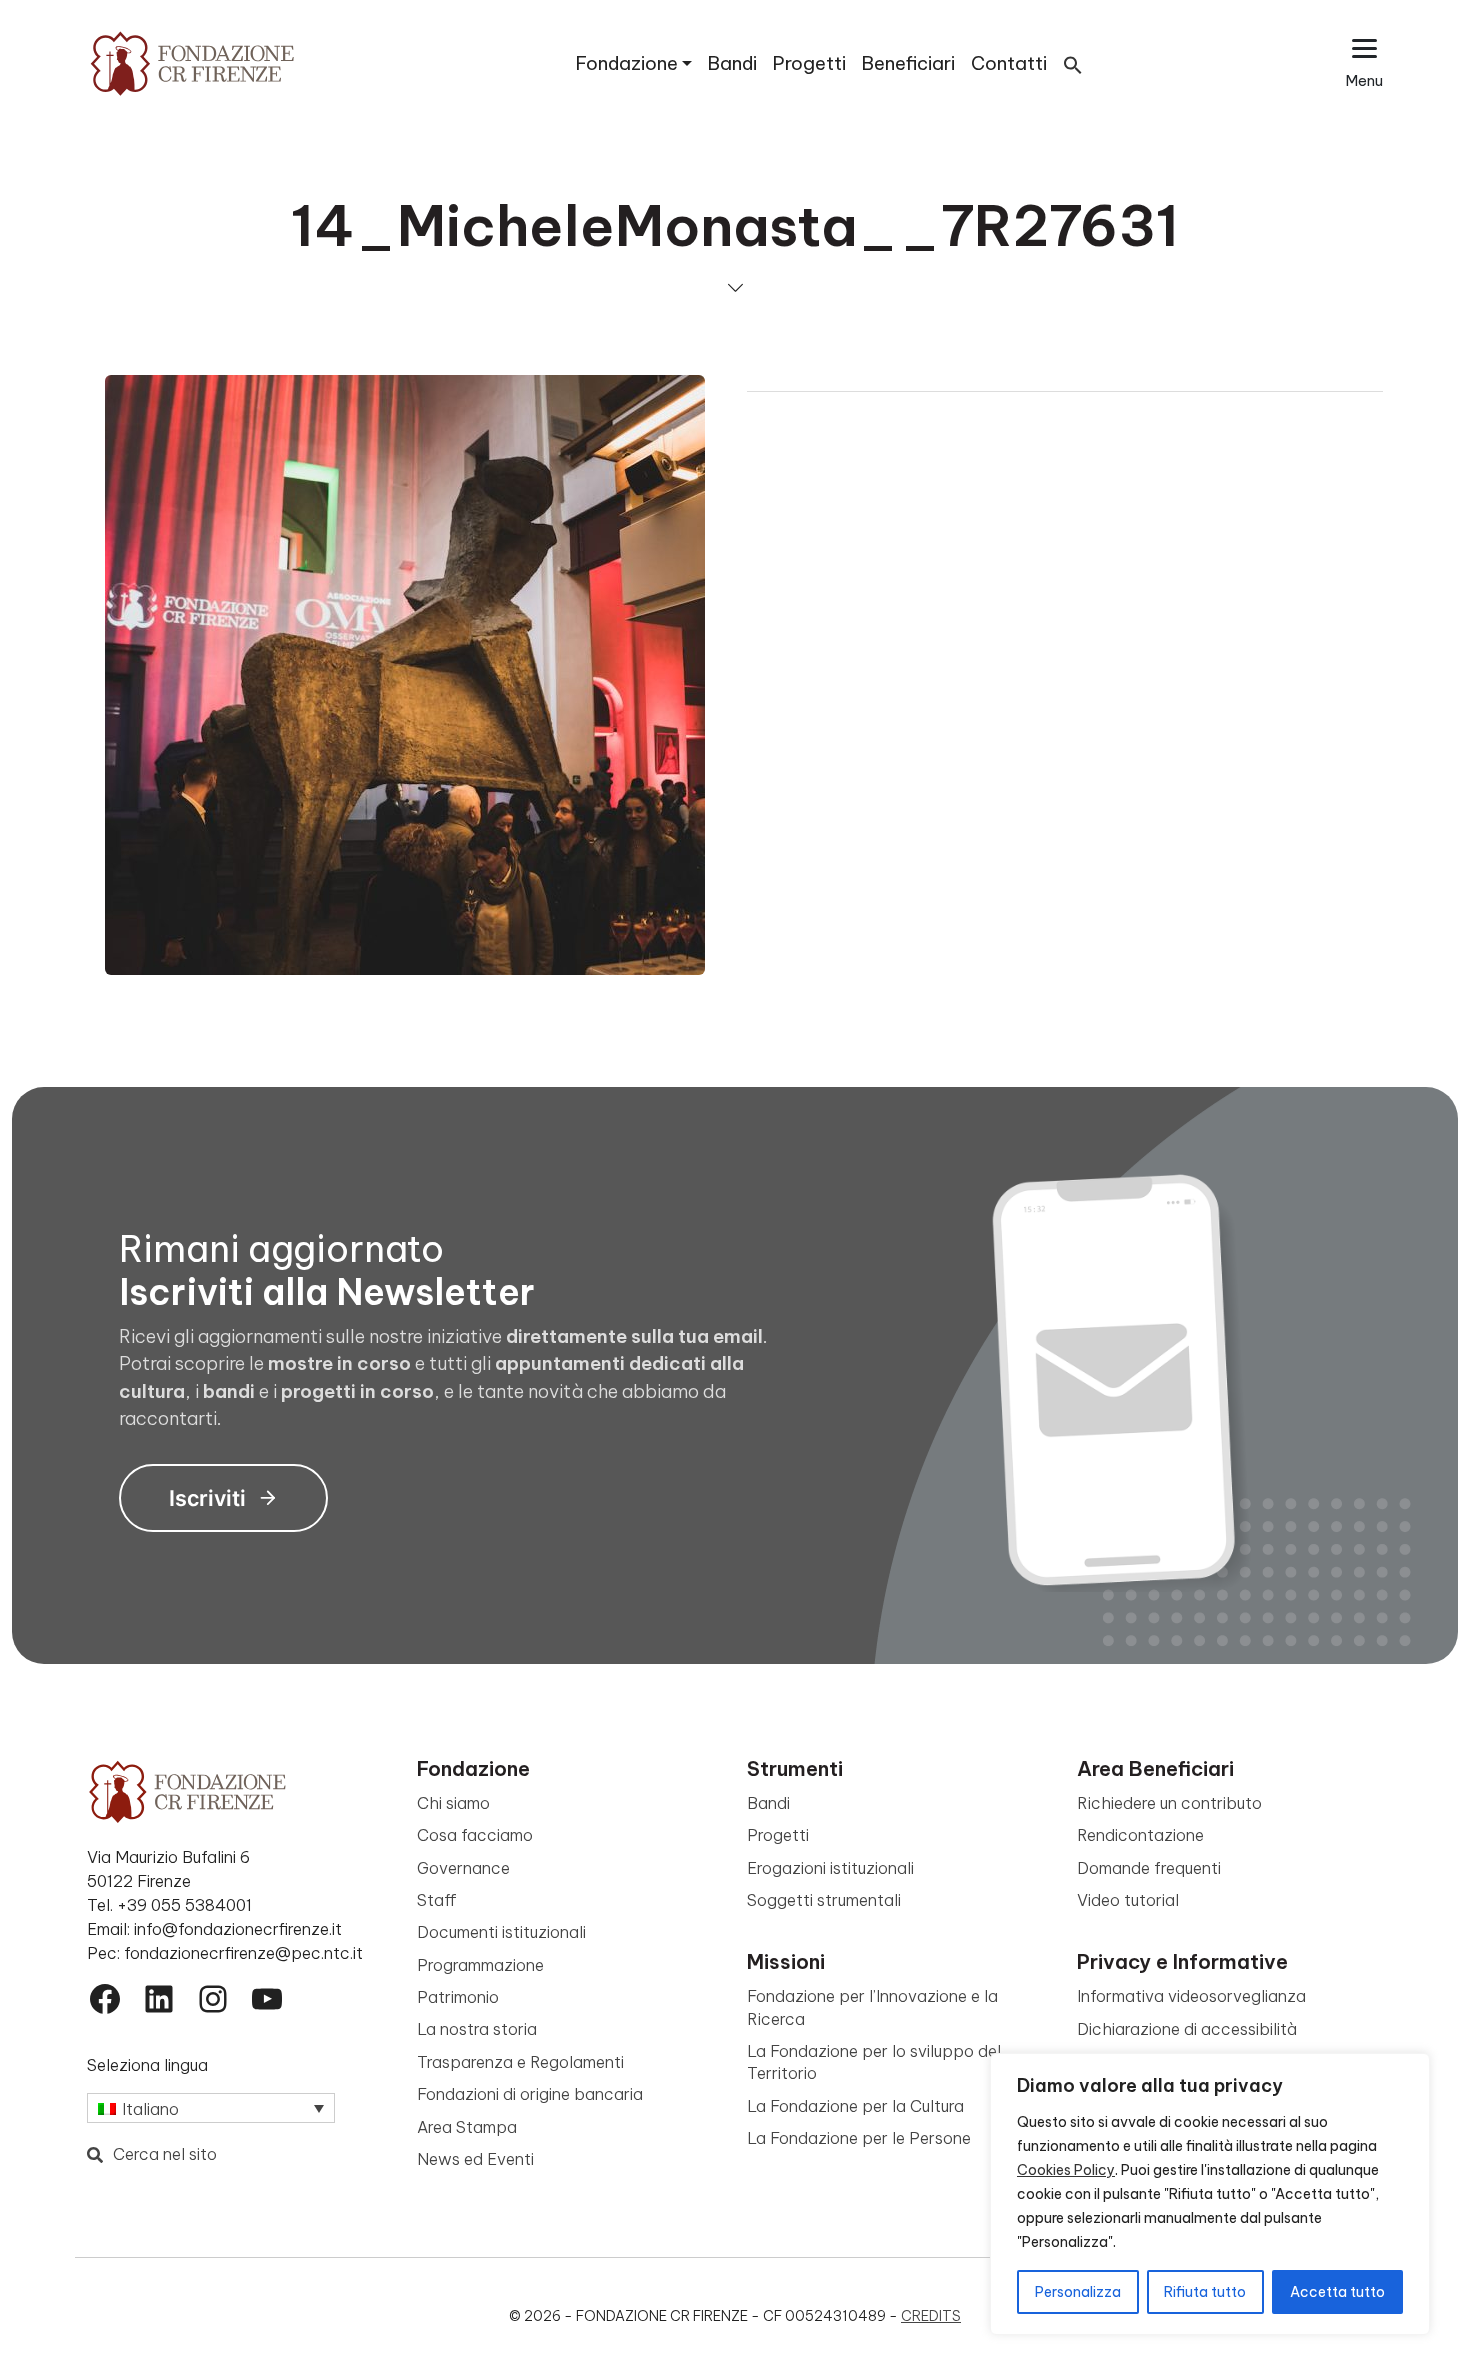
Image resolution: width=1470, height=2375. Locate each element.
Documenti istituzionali (501, 1932)
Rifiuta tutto (1205, 2292)
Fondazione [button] (627, 63)
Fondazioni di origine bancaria (530, 2094)
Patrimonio (458, 1997)
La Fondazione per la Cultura (855, 2106)
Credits (931, 2316)
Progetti (809, 63)
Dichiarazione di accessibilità (1187, 2029)
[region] (1210, 2194)
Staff (437, 1900)
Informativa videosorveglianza (1191, 1996)
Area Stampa (467, 2127)
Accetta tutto (1337, 2292)
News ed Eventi (475, 2159)
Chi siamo (453, 1803)
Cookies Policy (1066, 2170)
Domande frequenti (1149, 1868)
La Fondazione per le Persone (859, 2138)
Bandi (732, 63)
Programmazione (480, 1965)
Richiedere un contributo (1169, 1803)
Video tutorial (1128, 1900)
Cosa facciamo (475, 1835)
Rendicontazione (1140, 1835)
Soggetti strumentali (824, 1900)
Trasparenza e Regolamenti (520, 2062)
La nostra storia (477, 2029)
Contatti (1009, 63)
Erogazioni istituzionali (830, 1868)
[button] (1073, 63)
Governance (463, 1868)
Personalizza (1078, 2292)
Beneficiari (908, 63)
